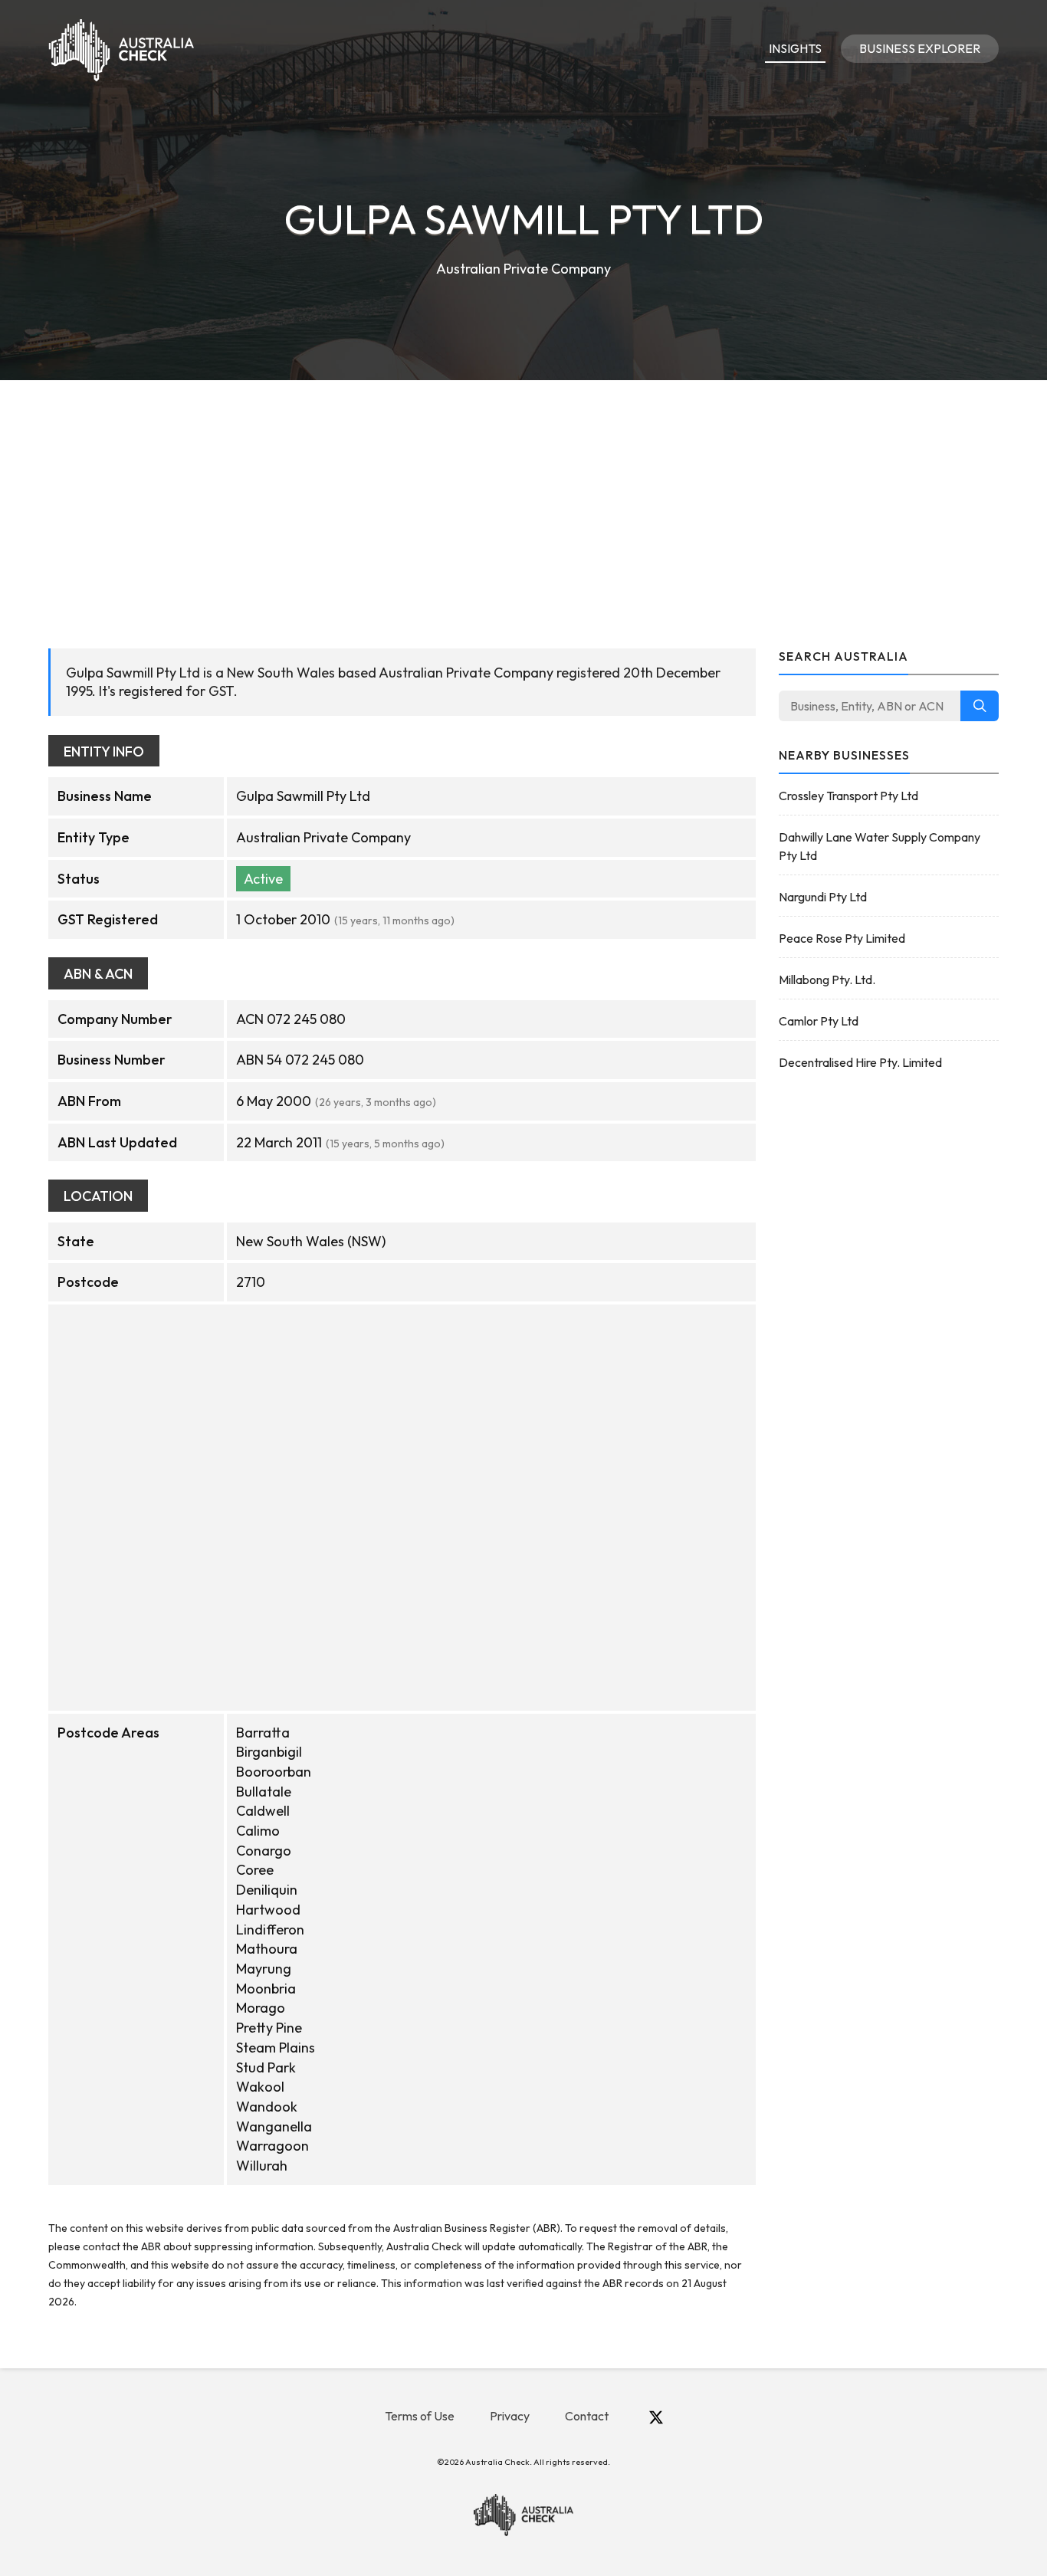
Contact (587, 2416)
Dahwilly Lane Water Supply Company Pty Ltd (880, 846)
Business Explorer (920, 48)
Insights (795, 48)
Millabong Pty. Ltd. (827, 980)
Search (980, 706)
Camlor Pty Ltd (819, 1021)
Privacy (510, 2416)
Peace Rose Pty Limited (842, 938)
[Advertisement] (523, 495)
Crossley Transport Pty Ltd (848, 796)
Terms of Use (420, 2416)
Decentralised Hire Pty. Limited (860, 1062)
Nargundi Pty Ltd (823, 897)
